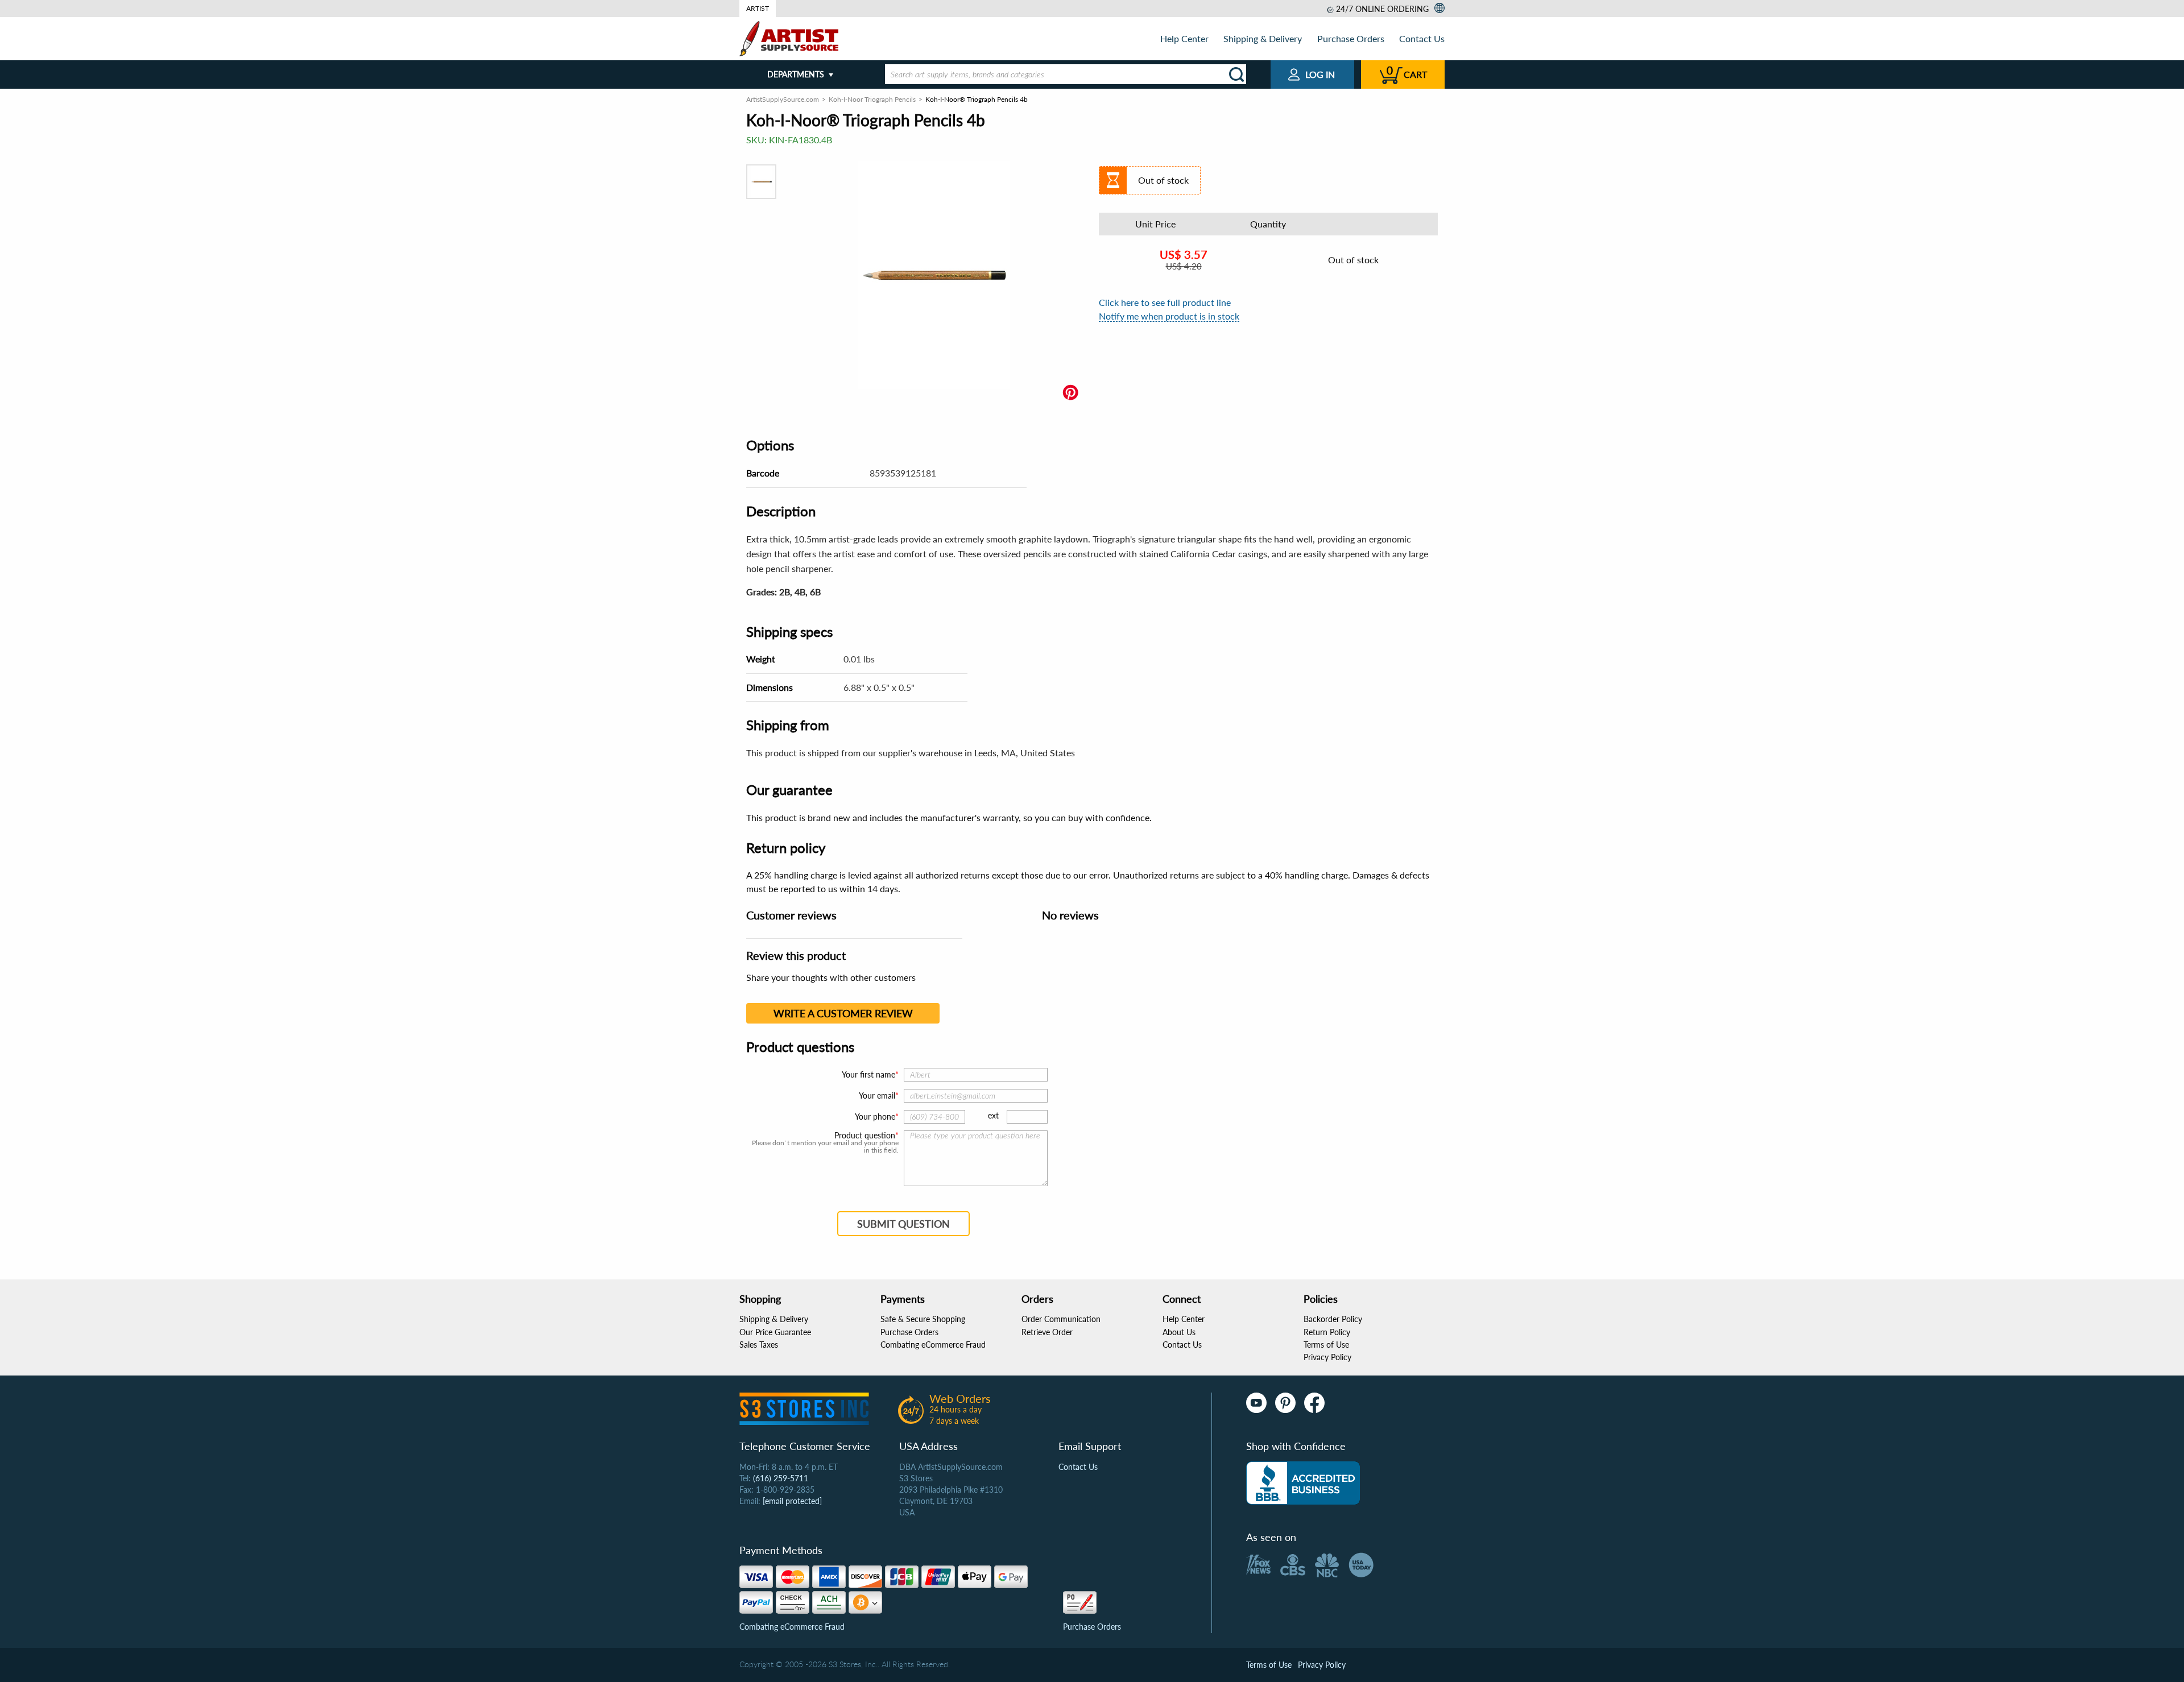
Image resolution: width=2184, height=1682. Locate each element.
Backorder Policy (1333, 1319)
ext (993, 1115)
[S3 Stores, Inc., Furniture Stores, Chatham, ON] (1303, 1483)
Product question (865, 1136)
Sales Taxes (759, 1345)
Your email (877, 1095)
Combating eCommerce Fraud (933, 1345)
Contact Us (1422, 38)
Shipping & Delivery (1263, 38)
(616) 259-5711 (781, 1478)
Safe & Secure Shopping (923, 1319)
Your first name (868, 1074)
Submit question (903, 1224)
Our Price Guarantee (775, 1332)
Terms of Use (1326, 1345)
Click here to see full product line (1165, 302)
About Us (1179, 1332)
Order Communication (1061, 1319)
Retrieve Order (1047, 1332)
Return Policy (1327, 1332)
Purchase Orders (1351, 38)
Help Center (1184, 38)
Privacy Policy (1327, 1357)
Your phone (875, 1116)
